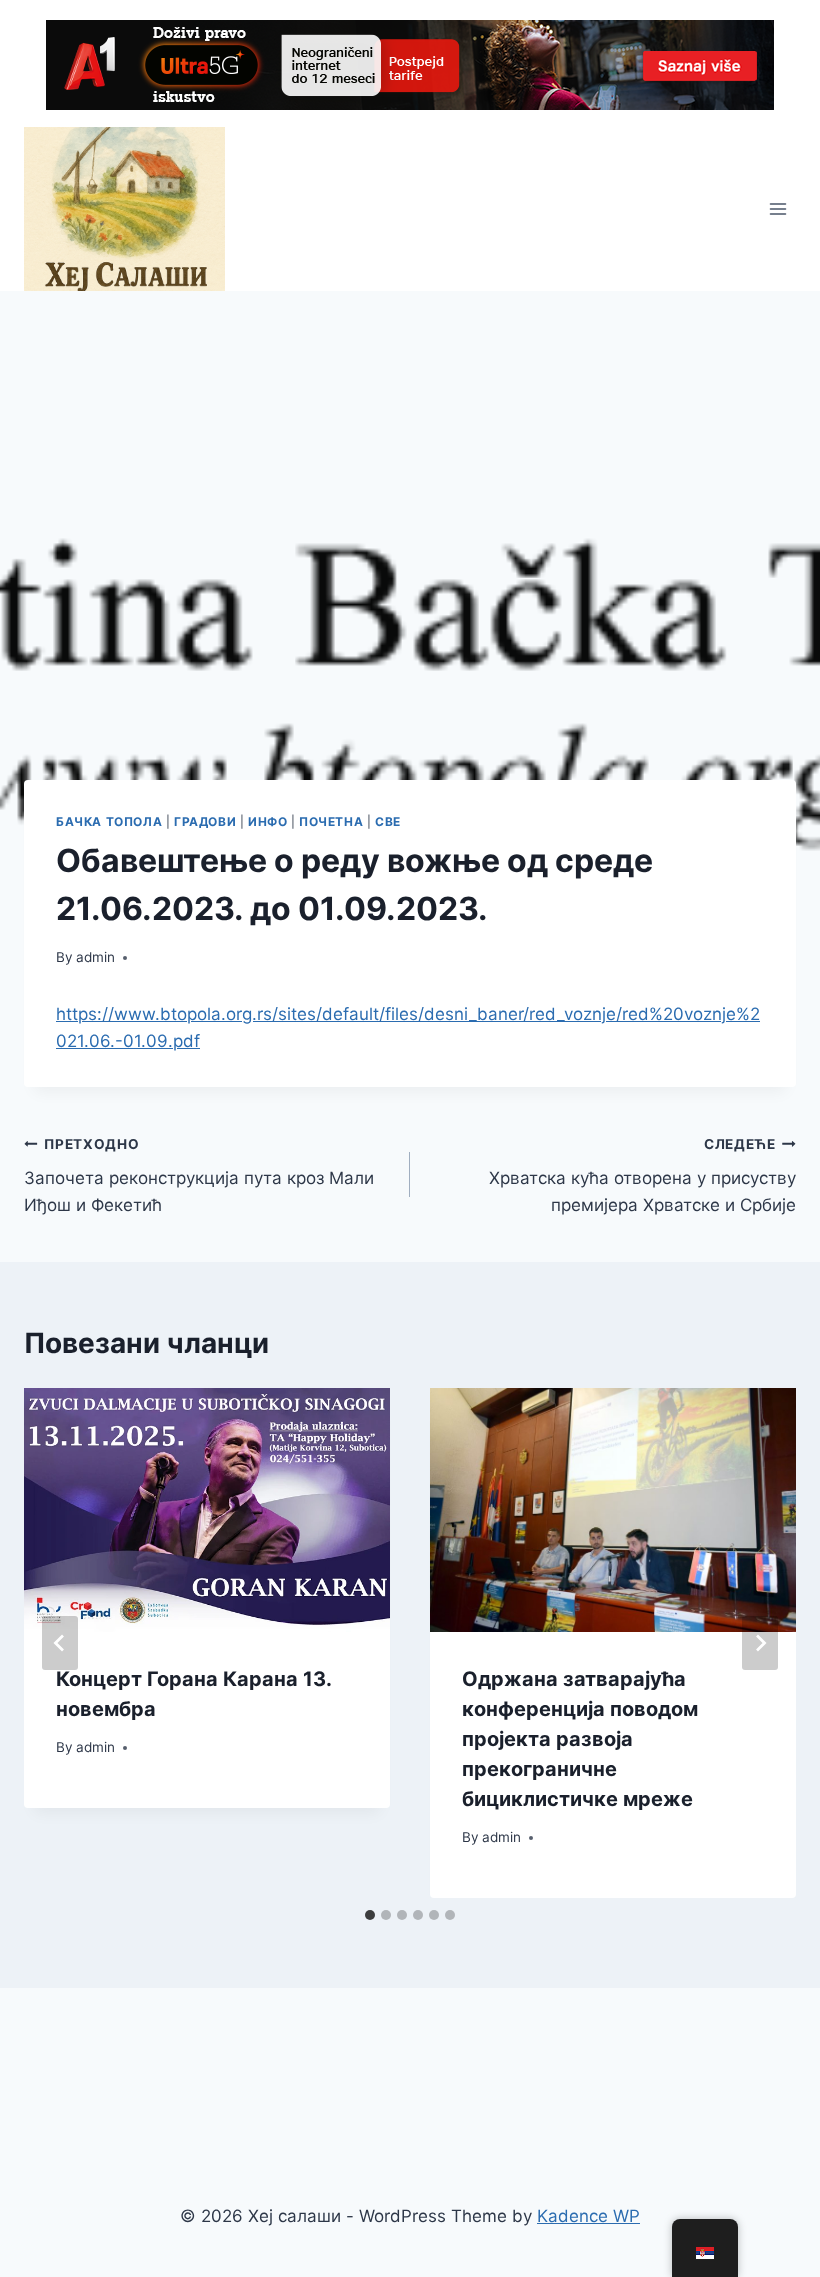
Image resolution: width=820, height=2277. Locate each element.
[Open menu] (777, 208)
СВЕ (388, 821)
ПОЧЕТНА (331, 821)
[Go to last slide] (60, 1643)
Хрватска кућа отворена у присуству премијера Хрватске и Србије (642, 1176)
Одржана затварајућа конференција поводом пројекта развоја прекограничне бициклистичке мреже (580, 1739)
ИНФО (267, 821)
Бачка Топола (109, 821)
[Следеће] (760, 1643)
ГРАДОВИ (205, 821)
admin (95, 957)
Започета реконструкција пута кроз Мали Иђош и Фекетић (199, 1176)
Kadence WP (588, 2216)
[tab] (370, 1915)
